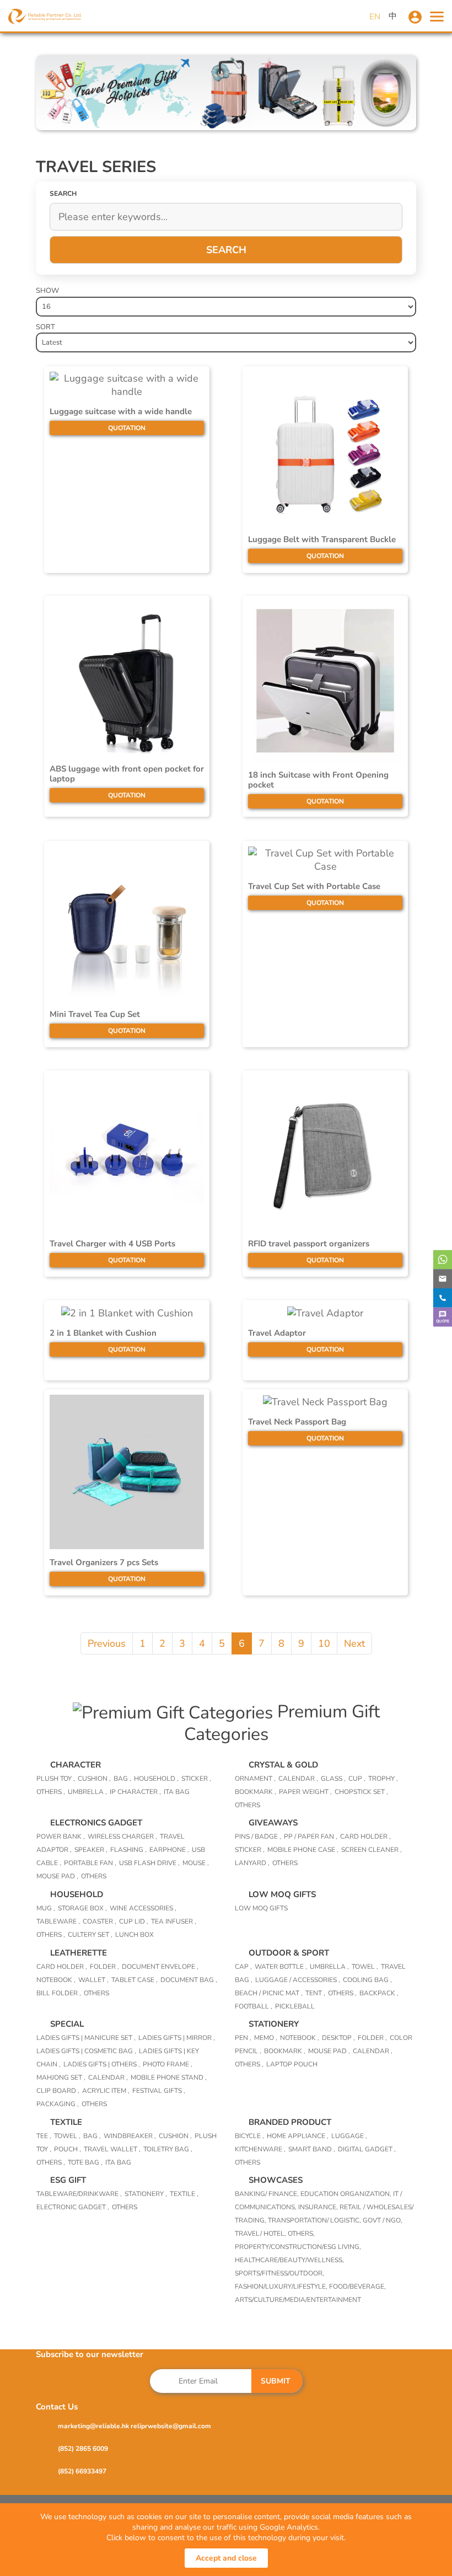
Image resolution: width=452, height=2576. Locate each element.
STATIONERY (274, 2024)
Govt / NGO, (383, 2220)
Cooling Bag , (367, 1980)
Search (226, 250)
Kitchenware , (260, 2149)
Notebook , (56, 1980)
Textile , (184, 2194)
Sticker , (196, 1779)
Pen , (243, 2038)
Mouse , (196, 1863)
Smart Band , (312, 2149)
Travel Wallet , (112, 2149)
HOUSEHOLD (77, 1894)
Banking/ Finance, (268, 2194)
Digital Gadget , (367, 2149)
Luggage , (349, 2136)
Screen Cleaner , (372, 1850)
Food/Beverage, (357, 2286)
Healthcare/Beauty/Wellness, (289, 2260)
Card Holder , (365, 1836)
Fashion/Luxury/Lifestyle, (282, 2286)
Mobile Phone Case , (303, 1850)
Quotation (127, 428)
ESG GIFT (68, 2180)
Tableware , (58, 1921)
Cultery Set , (90, 1935)
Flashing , (128, 1850)
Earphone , (169, 1850)
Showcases (276, 2180)
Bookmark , (255, 1792)
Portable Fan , (90, 1863)
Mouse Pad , (57, 1876)
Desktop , (338, 2038)
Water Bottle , (281, 1967)
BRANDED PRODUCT (290, 2122)
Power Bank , (61, 1836)
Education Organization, (347, 2194)
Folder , (104, 1967)
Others (247, 1805)
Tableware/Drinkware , (79, 2194)
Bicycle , (249, 2136)
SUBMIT (276, 2381)
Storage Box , (82, 1908)
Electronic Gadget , (73, 2207)
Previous (107, 1643)
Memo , (266, 2038)
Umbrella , (87, 1792)
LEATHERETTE (79, 1953)
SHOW (47, 291)
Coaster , (99, 1921)
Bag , (122, 1779)
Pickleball (295, 2006)
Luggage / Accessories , (298, 1980)
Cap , (243, 1967)
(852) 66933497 (82, 2471)
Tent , (315, 1993)
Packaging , (58, 2104)
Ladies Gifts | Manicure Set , (86, 2038)
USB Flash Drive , (149, 1863)
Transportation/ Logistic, (315, 2220)
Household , (156, 1779)
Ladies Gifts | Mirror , (177, 2038)
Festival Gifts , (159, 2091)
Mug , (46, 1908)
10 (324, 1643)
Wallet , (93, 1980)
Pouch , (68, 2149)
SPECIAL (67, 2024)
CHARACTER (76, 1765)
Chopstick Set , (361, 1792)
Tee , (44, 2136)
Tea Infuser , (174, 1921)
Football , (254, 2006)
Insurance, (319, 2207)
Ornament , (255, 1779)
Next (354, 1643)
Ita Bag (118, 2162)
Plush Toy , (56, 1779)
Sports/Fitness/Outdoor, (279, 2273)
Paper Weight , (305, 1792)
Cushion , (94, 1779)
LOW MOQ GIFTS (282, 1894)
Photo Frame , (168, 2064)
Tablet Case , (134, 1980)
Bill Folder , (59, 1993)
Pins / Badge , (258, 1836)
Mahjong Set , (61, 2077)
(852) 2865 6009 (83, 2449)
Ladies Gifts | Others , (102, 2064)
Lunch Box (134, 1935)
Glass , (333, 1779)
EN (375, 17)
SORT (45, 327)
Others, (301, 2234)
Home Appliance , (298, 2136)
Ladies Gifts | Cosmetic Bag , (86, 2051)
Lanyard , (252, 1863)
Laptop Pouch (292, 2064)
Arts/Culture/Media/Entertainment (298, 2300)
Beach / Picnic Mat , (269, 1993)
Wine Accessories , (143, 1908)
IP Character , (135, 1792)
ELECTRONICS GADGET (96, 1823)
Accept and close (226, 2558)
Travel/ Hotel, (261, 2234)
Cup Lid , (134, 1921)
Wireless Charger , (122, 1836)
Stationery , (146, 2194)
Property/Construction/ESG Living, (298, 2247)
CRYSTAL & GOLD (283, 1765)
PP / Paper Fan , (311, 1836)
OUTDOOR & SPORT (289, 1953)
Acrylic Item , (106, 2091)
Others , (51, 1792)
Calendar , (298, 1779)
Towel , (365, 1967)
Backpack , (379, 1993)
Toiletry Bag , (168, 2149)
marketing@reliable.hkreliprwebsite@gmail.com (134, 2426)
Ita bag (177, 1792)
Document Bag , (189, 1980)
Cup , (357, 1779)
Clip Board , (58, 2091)
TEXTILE (66, 2122)
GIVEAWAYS (273, 1823)
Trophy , (383, 1779)
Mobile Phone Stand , (169, 2077)
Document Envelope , (160, 1967)
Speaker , (91, 1850)
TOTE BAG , (85, 2162)
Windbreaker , (130, 2136)
